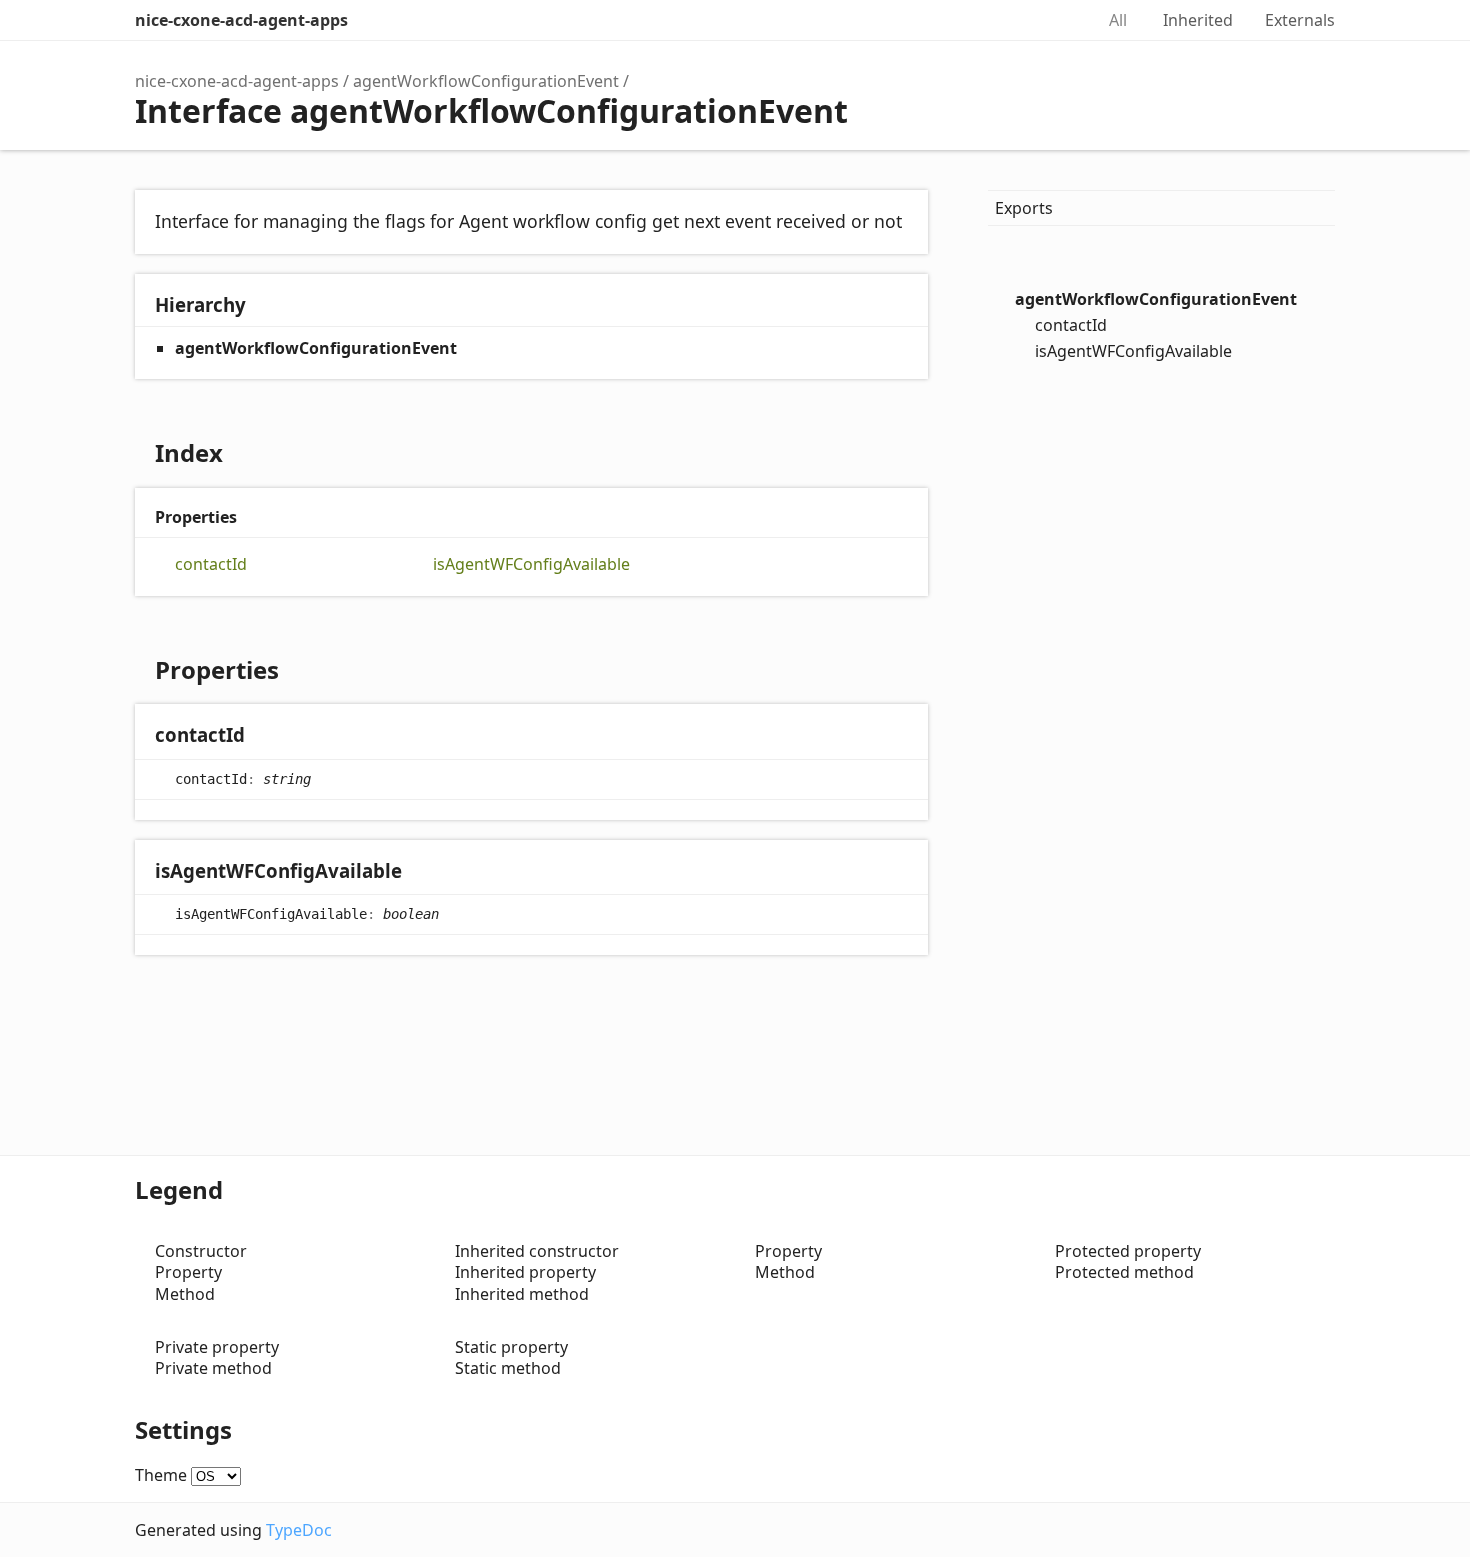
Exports (1024, 208)
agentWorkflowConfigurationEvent (486, 81)
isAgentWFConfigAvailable (531, 564)
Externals (1300, 20)
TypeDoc (299, 1530)
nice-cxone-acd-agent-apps (241, 20)
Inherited (1198, 20)
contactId (211, 564)
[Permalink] (264, 736)
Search (1057, 20)
